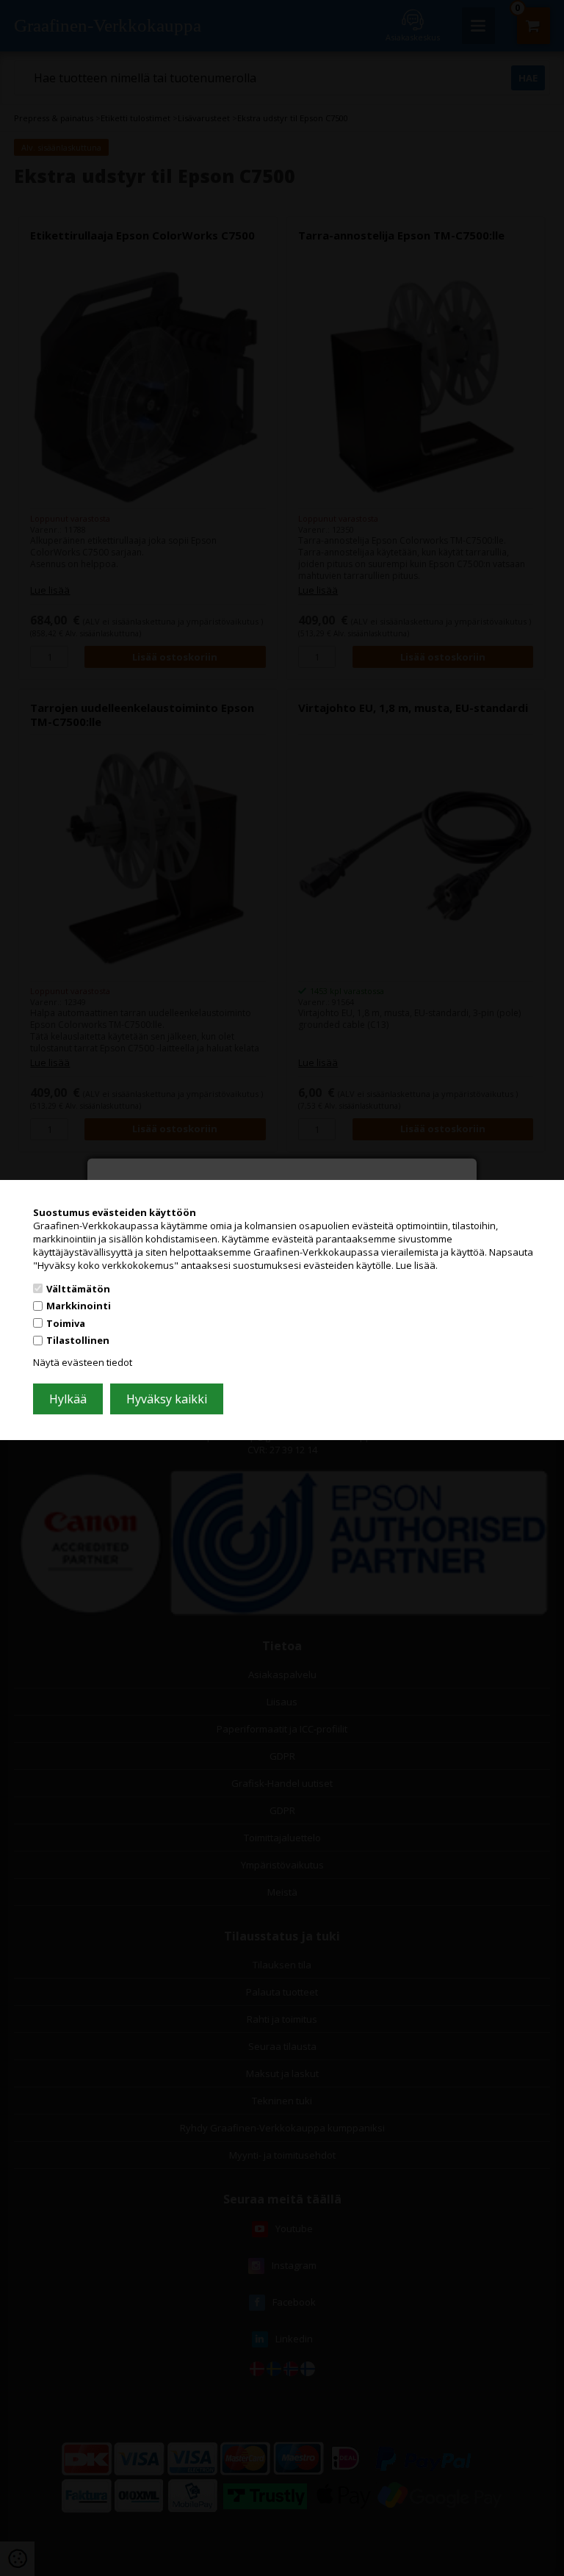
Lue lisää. (417, 1265)
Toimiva (66, 1323)
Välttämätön (78, 1288)
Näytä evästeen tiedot (83, 1362)
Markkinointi (79, 1306)
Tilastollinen (78, 1340)
